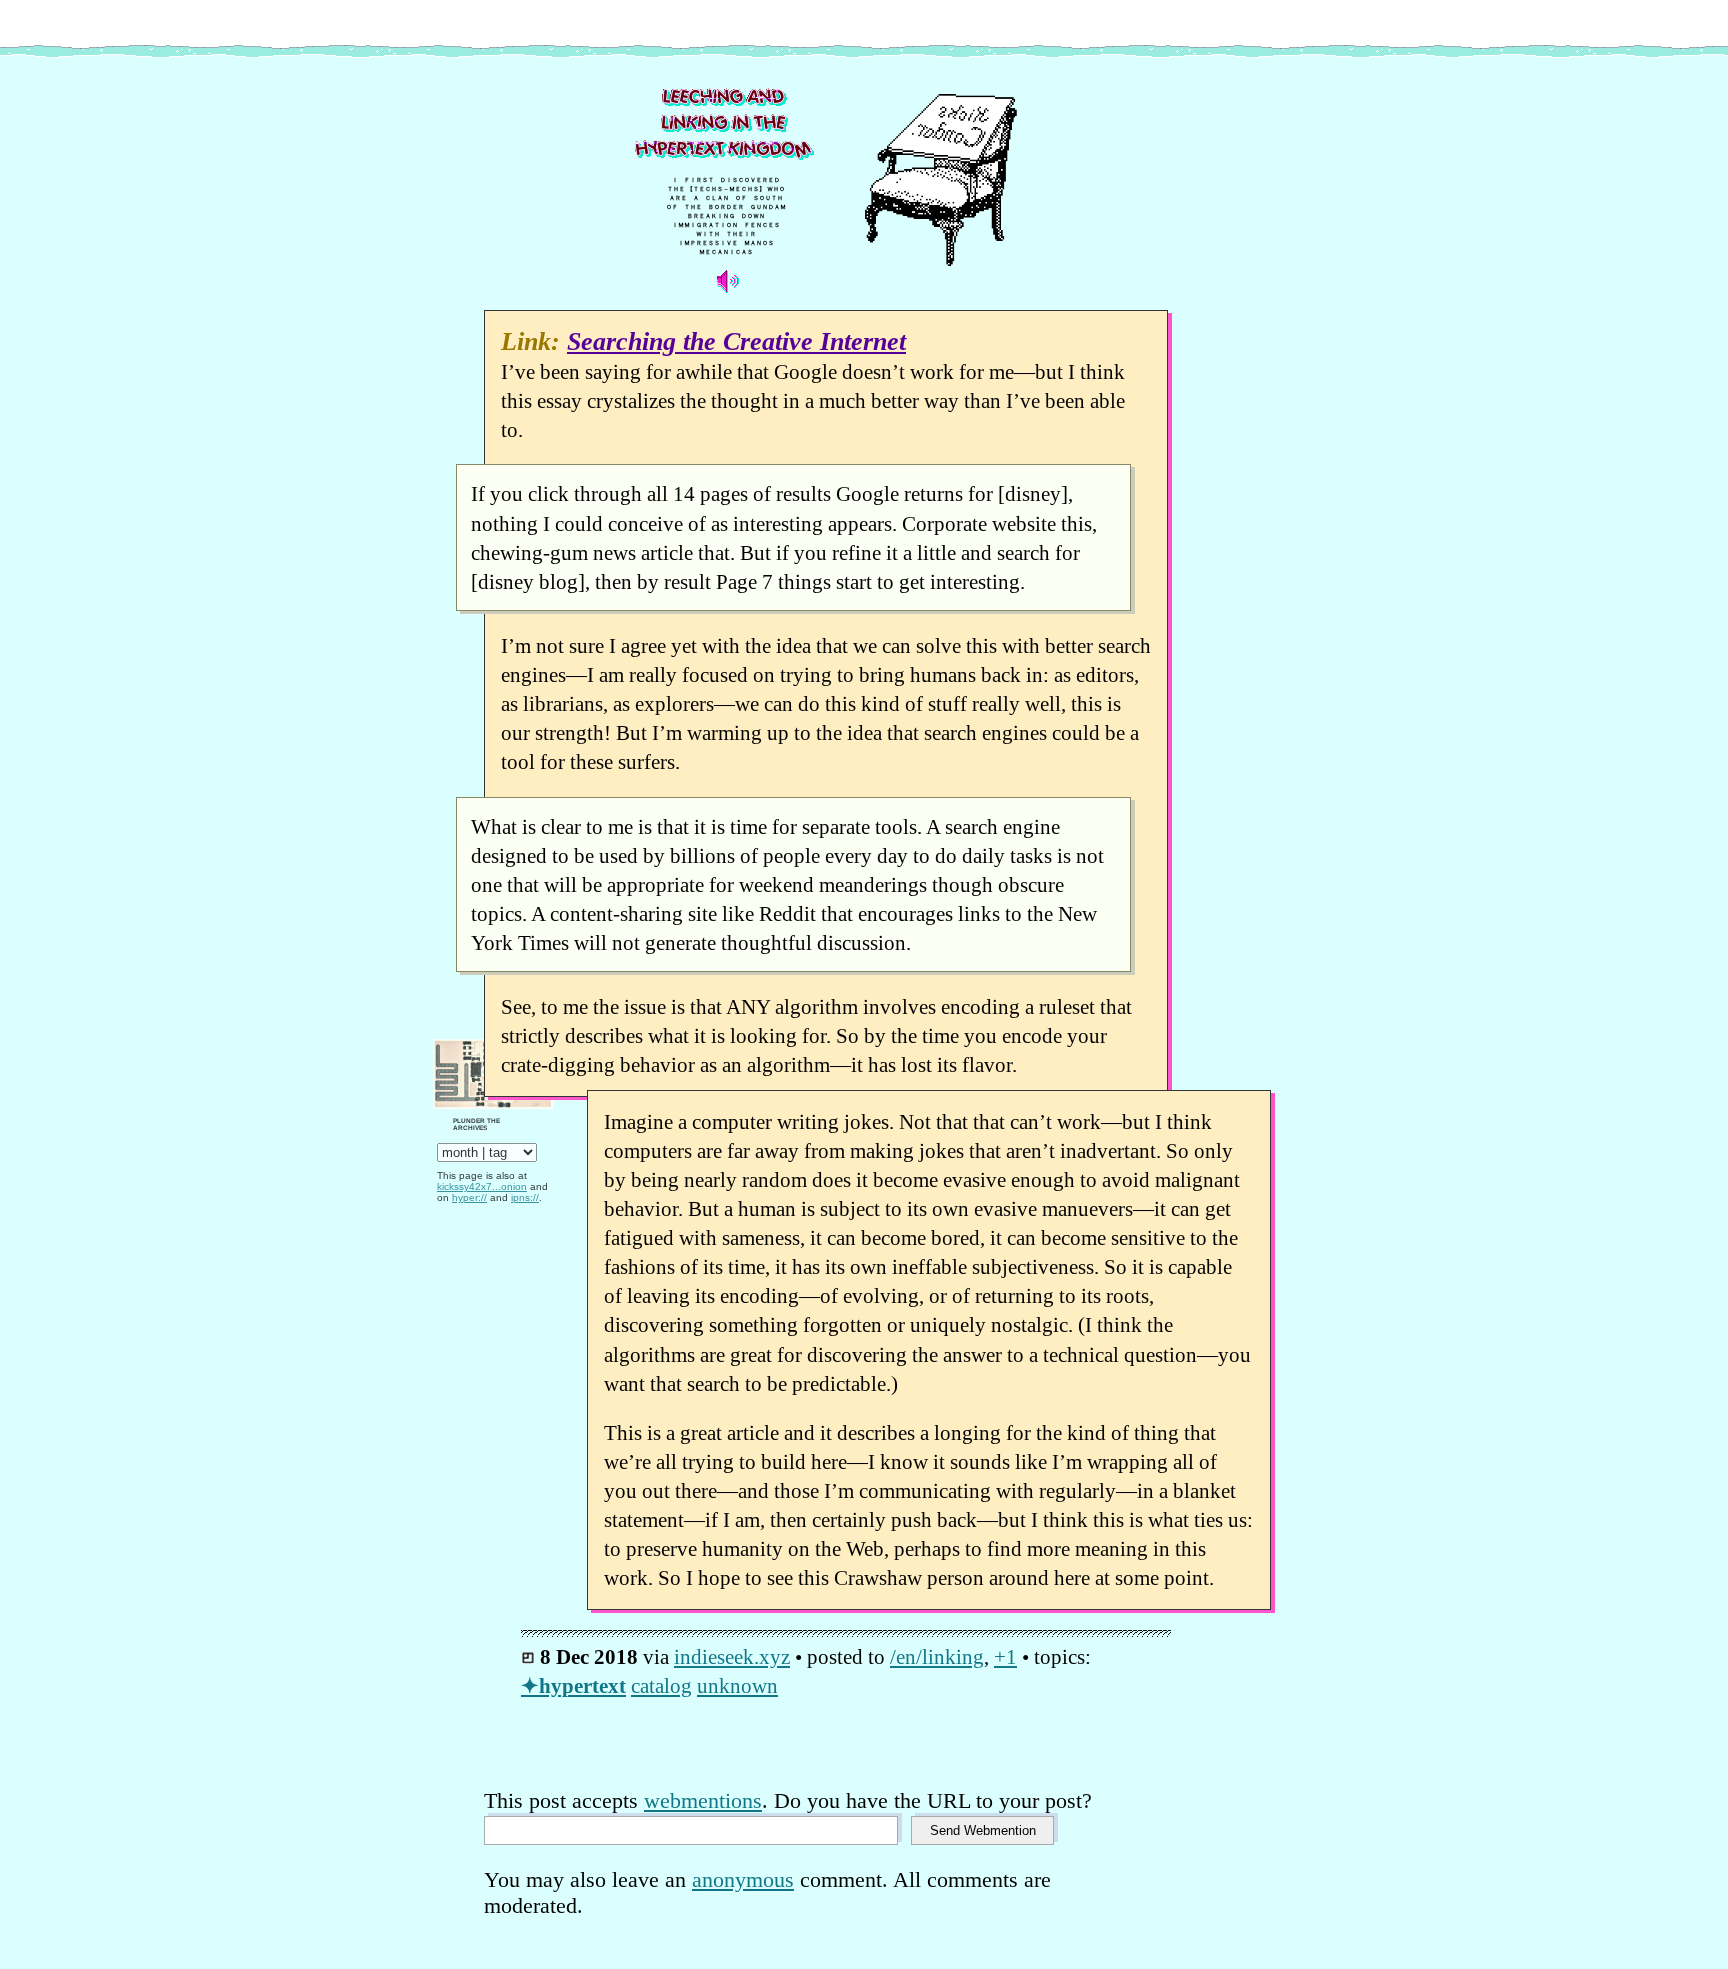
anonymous (743, 1879)
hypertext (582, 1685)
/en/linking (937, 1656)
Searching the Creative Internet (736, 341)
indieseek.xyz (732, 1656)
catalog (661, 1685)
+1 (1005, 1656)
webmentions (703, 1800)
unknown (737, 1685)
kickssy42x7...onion (482, 1186)
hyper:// (469, 1197)
